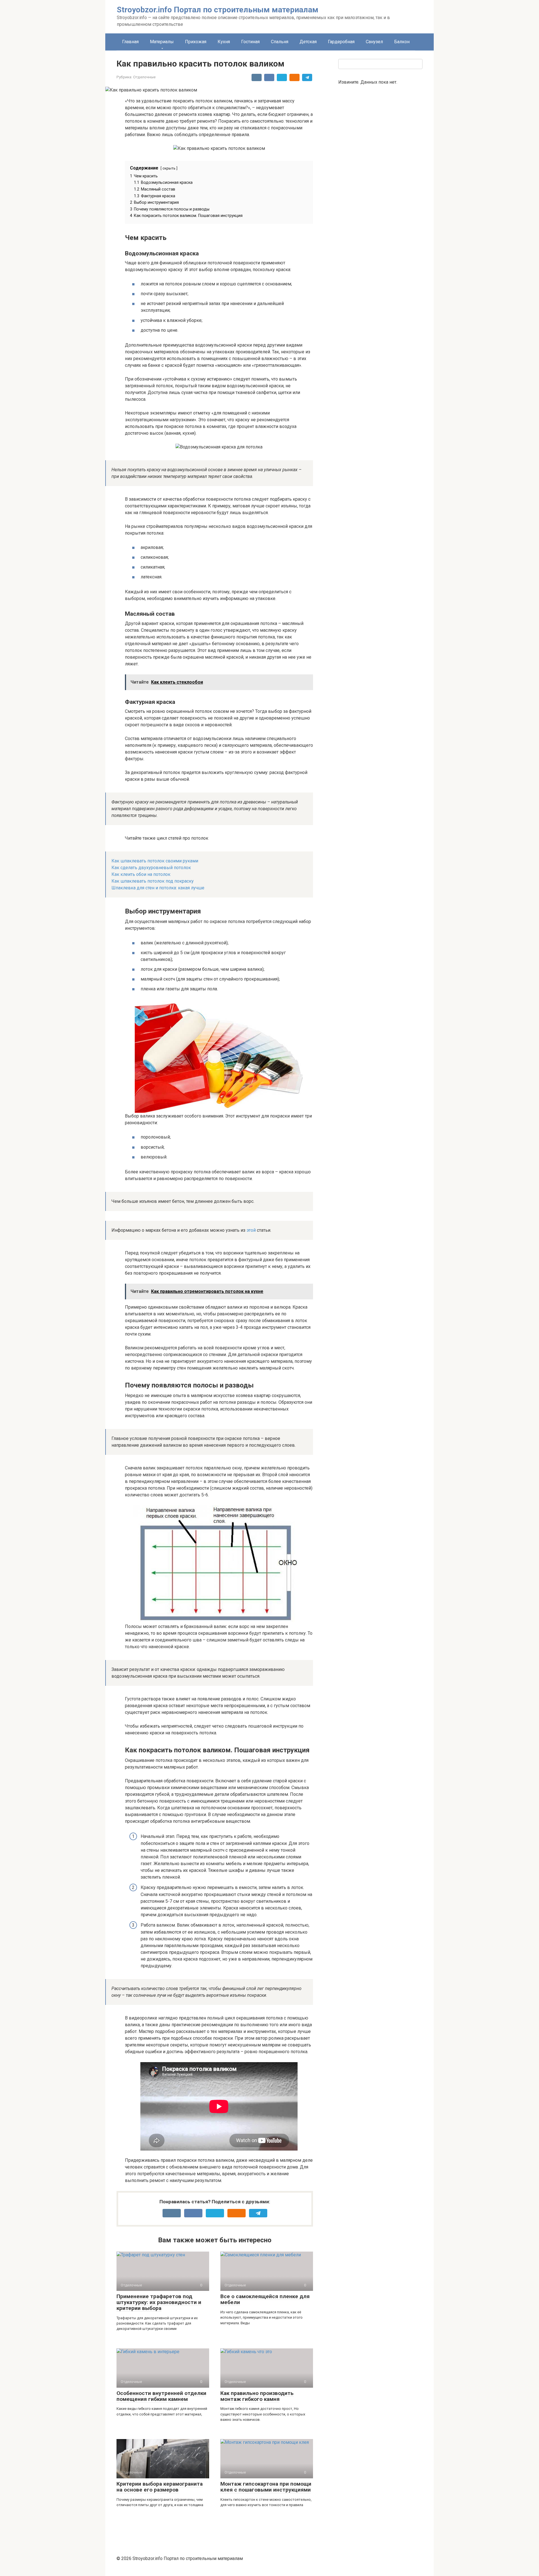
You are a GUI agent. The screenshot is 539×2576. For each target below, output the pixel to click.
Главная (130, 42)
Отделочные (144, 77)
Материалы (162, 42)
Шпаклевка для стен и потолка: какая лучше (158, 888)
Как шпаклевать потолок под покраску (153, 881)
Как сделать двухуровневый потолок (151, 868)
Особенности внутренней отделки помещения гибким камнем (161, 2396)
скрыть (169, 168)
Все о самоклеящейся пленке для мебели (265, 2299)
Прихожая (196, 42)
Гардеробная (341, 42)
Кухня (224, 42)
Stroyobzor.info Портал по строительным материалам (218, 10)
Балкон (402, 42)
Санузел (374, 42)
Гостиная (250, 42)
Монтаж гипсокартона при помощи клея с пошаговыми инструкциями (266, 2487)
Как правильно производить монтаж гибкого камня (257, 2396)
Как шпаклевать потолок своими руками (155, 861)
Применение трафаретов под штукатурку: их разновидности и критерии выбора (159, 2302)
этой (251, 1230)
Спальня (280, 42)
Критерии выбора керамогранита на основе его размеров (160, 2487)
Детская (308, 42)
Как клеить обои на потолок (141, 874)
